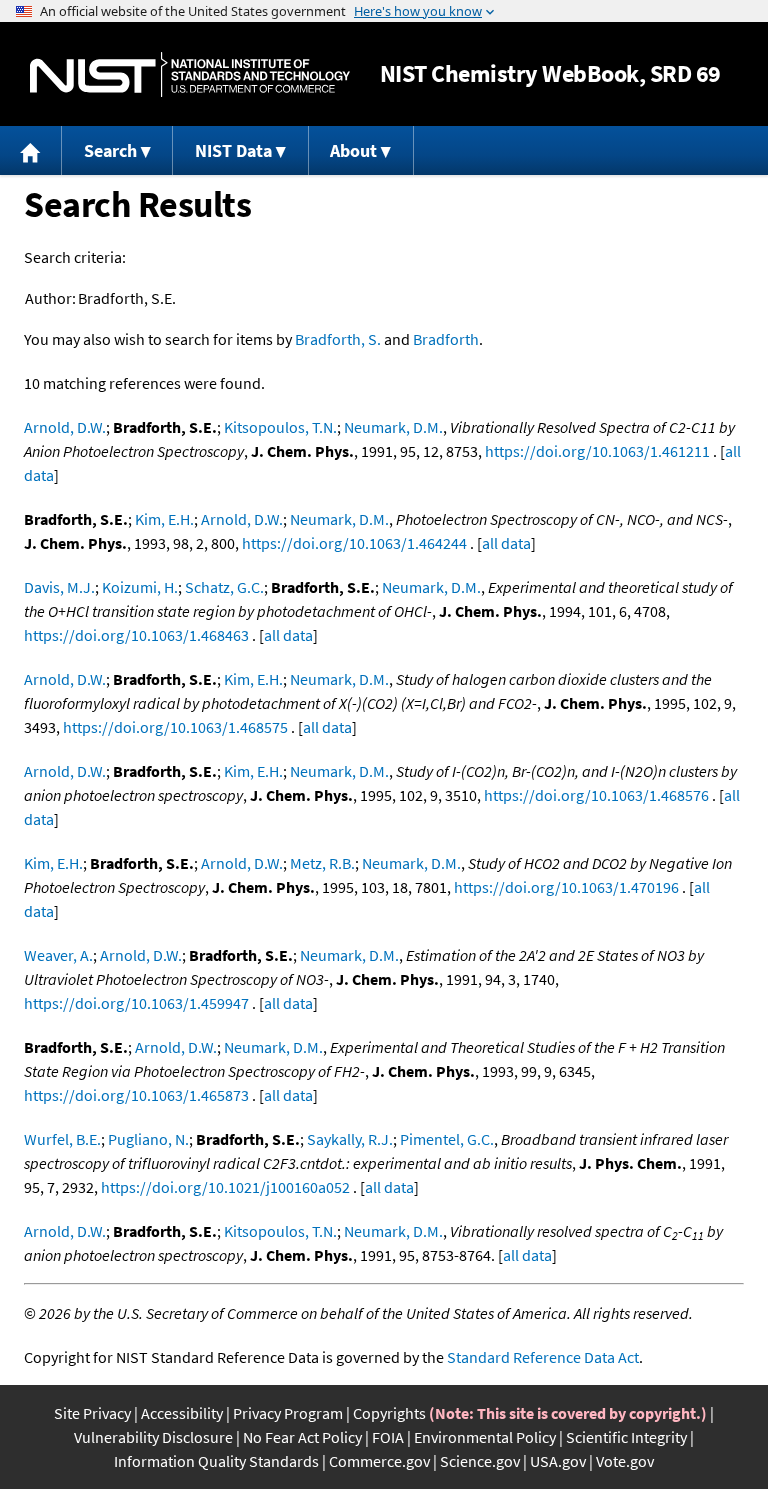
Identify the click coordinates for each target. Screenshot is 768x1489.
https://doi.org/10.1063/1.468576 (596, 795)
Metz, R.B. (322, 863)
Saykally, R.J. (350, 1139)
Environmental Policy (485, 1437)
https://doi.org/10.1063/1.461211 (597, 451)
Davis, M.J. (59, 587)
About (353, 150)
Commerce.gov (379, 1461)
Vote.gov (625, 1461)
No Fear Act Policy (302, 1437)
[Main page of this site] (31, 150)
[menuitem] (31, 150)
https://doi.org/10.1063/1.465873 (136, 1095)
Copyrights (389, 1413)
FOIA (388, 1437)
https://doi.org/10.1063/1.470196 (566, 887)
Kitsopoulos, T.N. (280, 427)
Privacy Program (288, 1413)
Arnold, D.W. (65, 427)
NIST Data (233, 150)
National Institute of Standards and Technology (190, 74)
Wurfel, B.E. (62, 1139)
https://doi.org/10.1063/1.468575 (175, 727)
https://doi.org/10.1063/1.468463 (136, 635)
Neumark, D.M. (393, 427)
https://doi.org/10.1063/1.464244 (354, 543)
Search (110, 150)
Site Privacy (92, 1413)
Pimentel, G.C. (447, 1139)
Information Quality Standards (216, 1461)
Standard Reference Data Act (543, 1357)
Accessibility (182, 1413)
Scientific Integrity (626, 1437)
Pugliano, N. (148, 1139)
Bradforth (446, 339)
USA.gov (558, 1461)
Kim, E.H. (164, 519)
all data (506, 543)
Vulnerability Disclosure (153, 1437)
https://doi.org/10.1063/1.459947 (136, 1003)
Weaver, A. (58, 955)
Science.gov (480, 1461)
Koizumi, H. (140, 587)
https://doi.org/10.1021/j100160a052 (225, 1187)
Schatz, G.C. (224, 587)
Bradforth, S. (338, 339)
